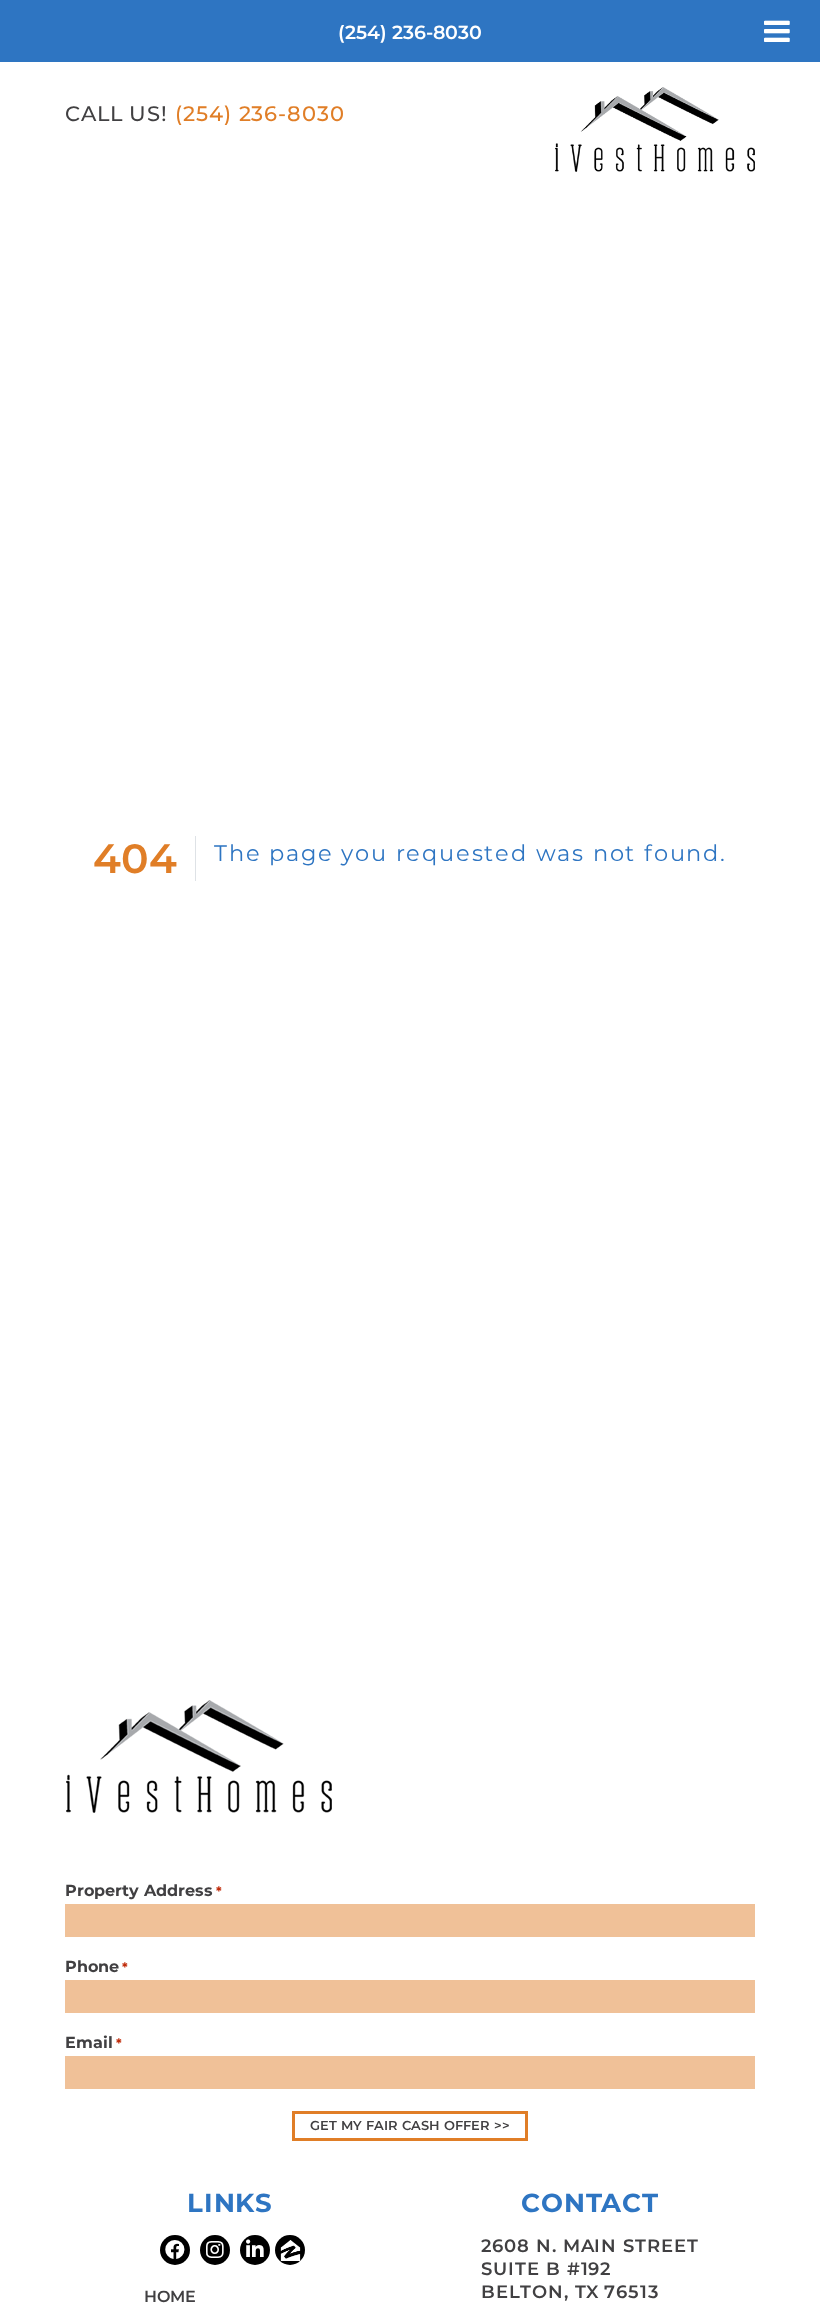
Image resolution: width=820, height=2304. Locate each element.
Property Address (143, 1890)
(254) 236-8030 (410, 32)
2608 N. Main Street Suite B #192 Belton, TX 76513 (589, 2269)
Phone (96, 1966)
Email (93, 2042)
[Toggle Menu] (777, 31)
